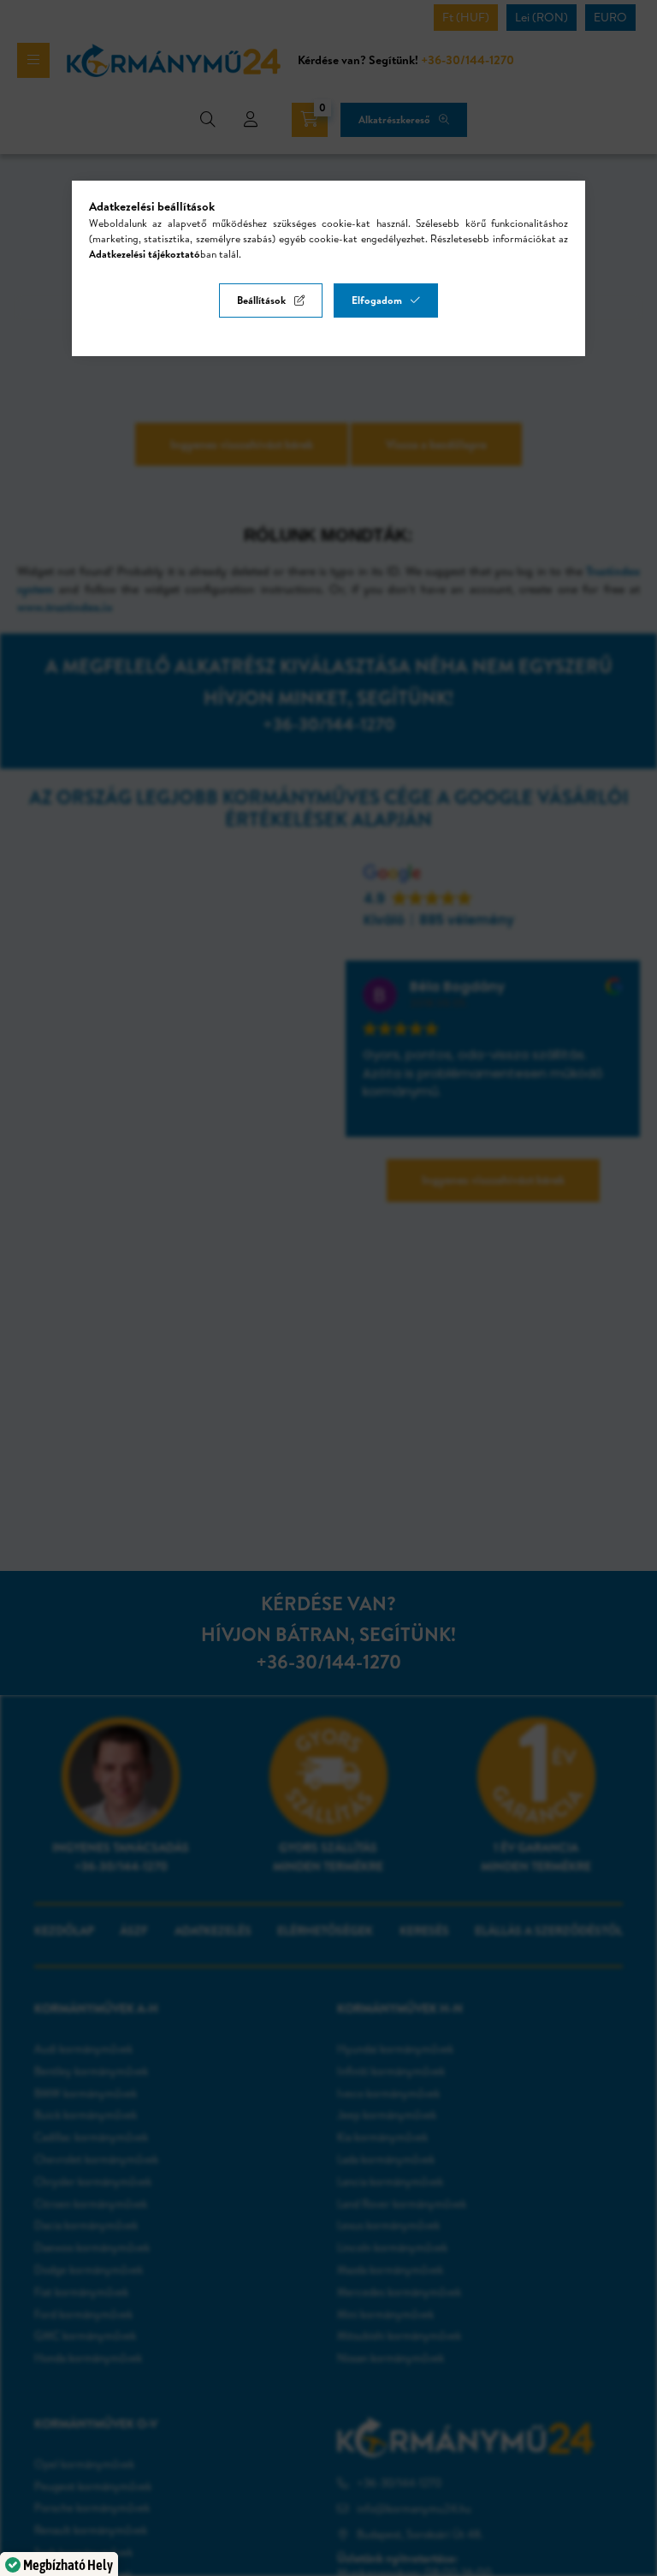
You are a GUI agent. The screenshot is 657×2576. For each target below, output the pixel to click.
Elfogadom (377, 300)
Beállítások (261, 300)
